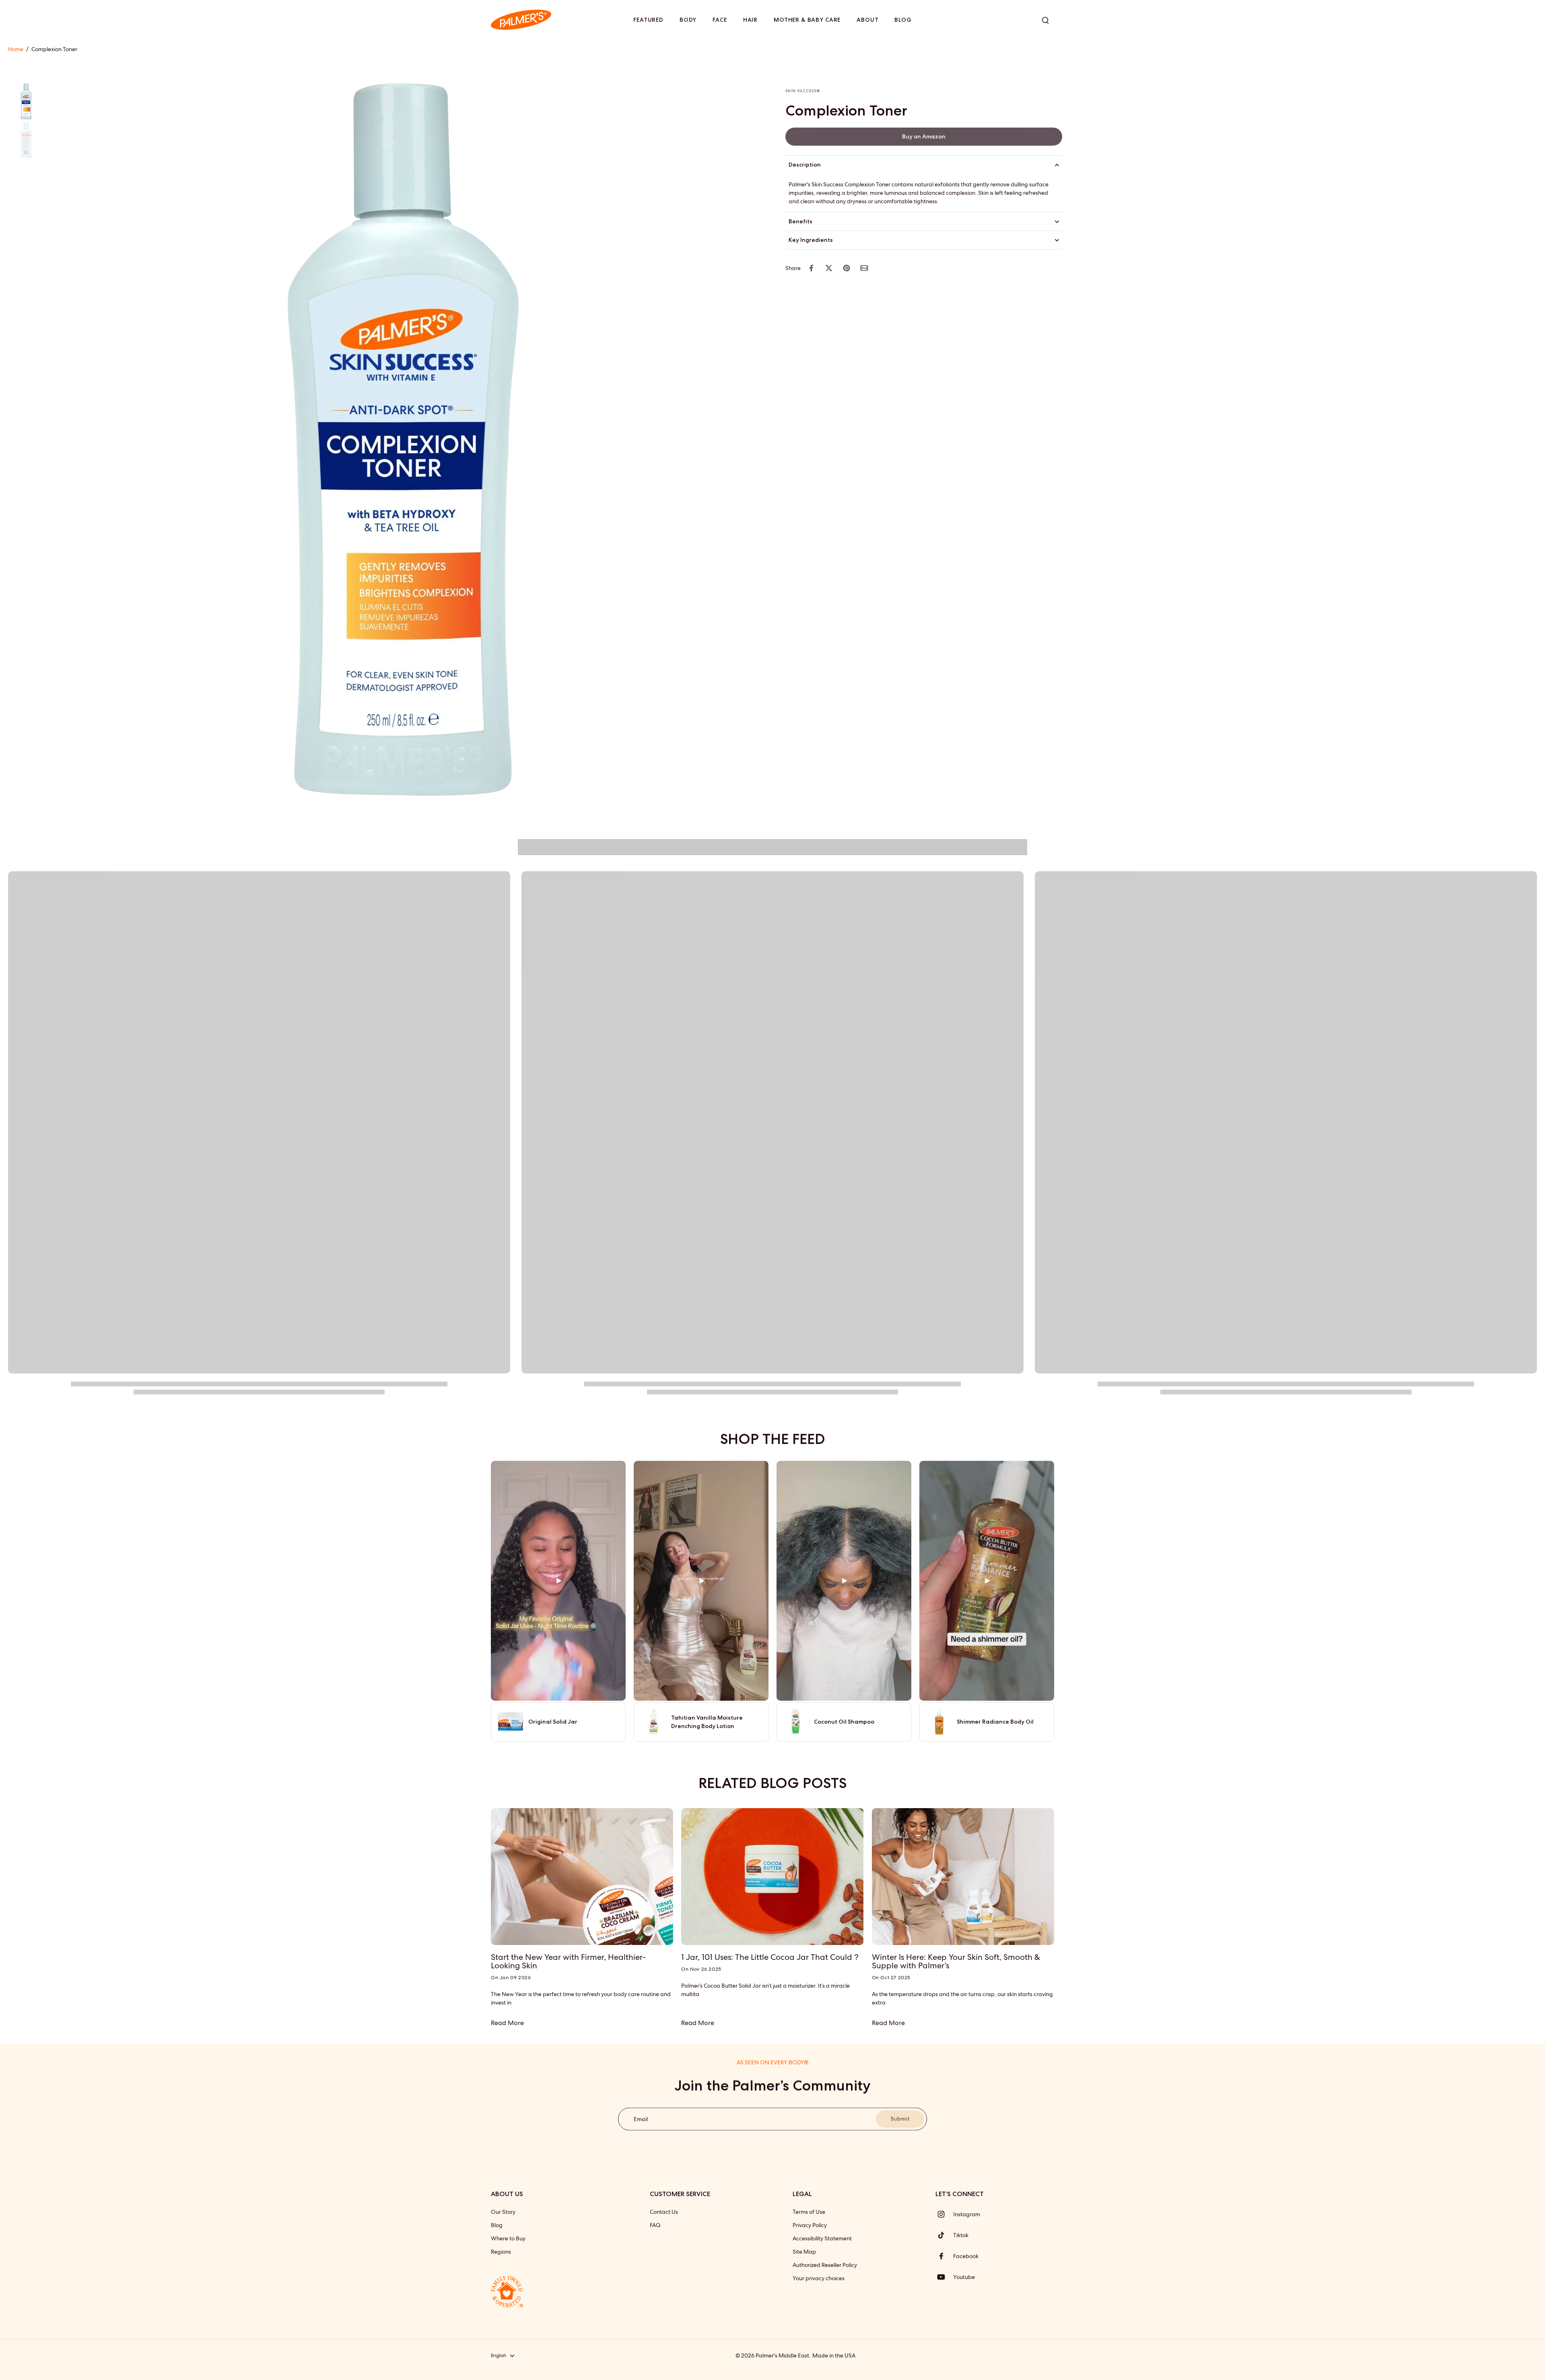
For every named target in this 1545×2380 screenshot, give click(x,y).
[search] (1045, 20)
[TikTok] (944, 2235)
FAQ (655, 2225)
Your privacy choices (819, 2278)
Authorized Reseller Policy (825, 2265)
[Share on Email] (864, 268)
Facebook (966, 2256)
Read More (507, 2023)
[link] (924, 137)
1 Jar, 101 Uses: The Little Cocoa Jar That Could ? (770, 1957)
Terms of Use (809, 2212)
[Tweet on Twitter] (829, 268)
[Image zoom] (404, 439)
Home (16, 49)
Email (641, 2119)
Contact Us (664, 2212)
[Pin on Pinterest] (847, 268)
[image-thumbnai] (26, 101)
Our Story (503, 2212)
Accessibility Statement (822, 2238)
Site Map (804, 2252)
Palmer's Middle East (782, 2355)
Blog (497, 2225)
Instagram (967, 2214)
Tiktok (961, 2235)
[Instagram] (944, 2214)
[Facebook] (944, 2256)
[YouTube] (944, 2277)
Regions (501, 2252)
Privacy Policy (810, 2225)
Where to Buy (508, 2238)
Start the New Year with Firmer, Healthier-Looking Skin (568, 1961)
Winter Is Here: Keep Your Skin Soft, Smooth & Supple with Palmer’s (956, 1961)
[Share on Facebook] (811, 268)
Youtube (964, 2277)
